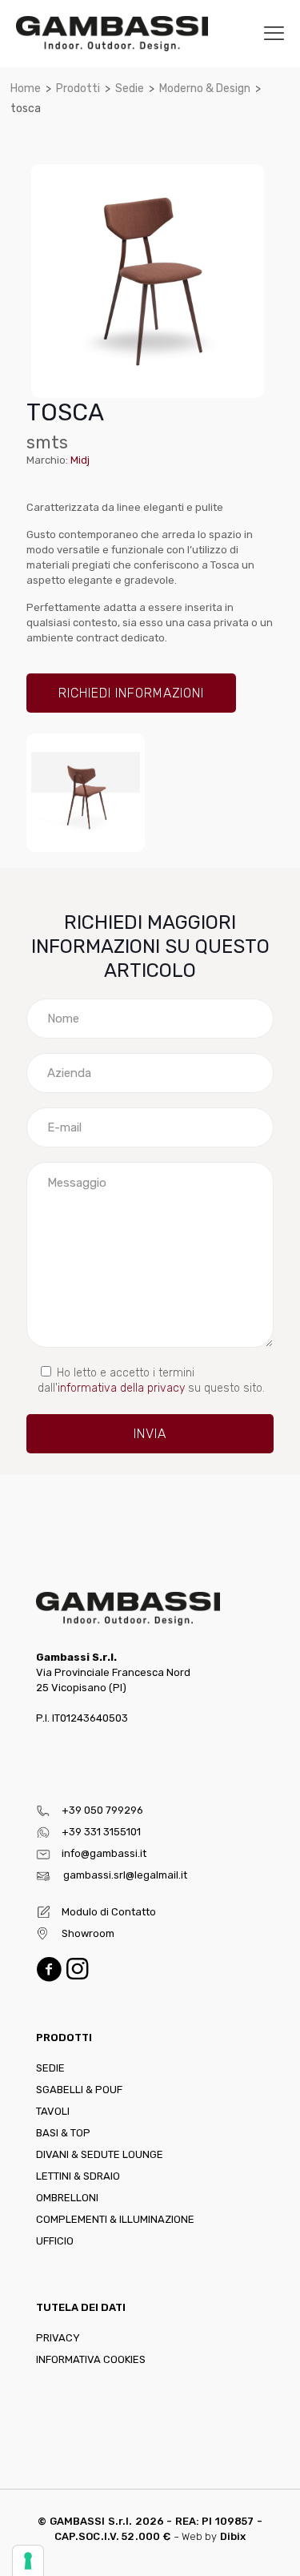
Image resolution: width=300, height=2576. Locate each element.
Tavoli (53, 2111)
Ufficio (55, 2241)
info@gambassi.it (104, 1853)
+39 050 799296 (102, 1810)
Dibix (233, 2536)
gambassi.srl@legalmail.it (125, 1875)
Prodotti (78, 88)
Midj (80, 460)
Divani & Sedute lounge (100, 2154)
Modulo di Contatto (109, 1912)
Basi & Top (63, 2133)
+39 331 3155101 (101, 1832)
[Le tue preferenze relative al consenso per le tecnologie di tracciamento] (28, 2561)
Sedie (130, 88)
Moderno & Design (205, 88)
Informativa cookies (91, 2359)
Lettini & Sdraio (78, 2176)
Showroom (88, 1933)
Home (26, 88)
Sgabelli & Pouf (79, 2090)
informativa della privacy (121, 1388)
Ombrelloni (67, 2198)
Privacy (58, 2338)
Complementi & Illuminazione (115, 2219)
